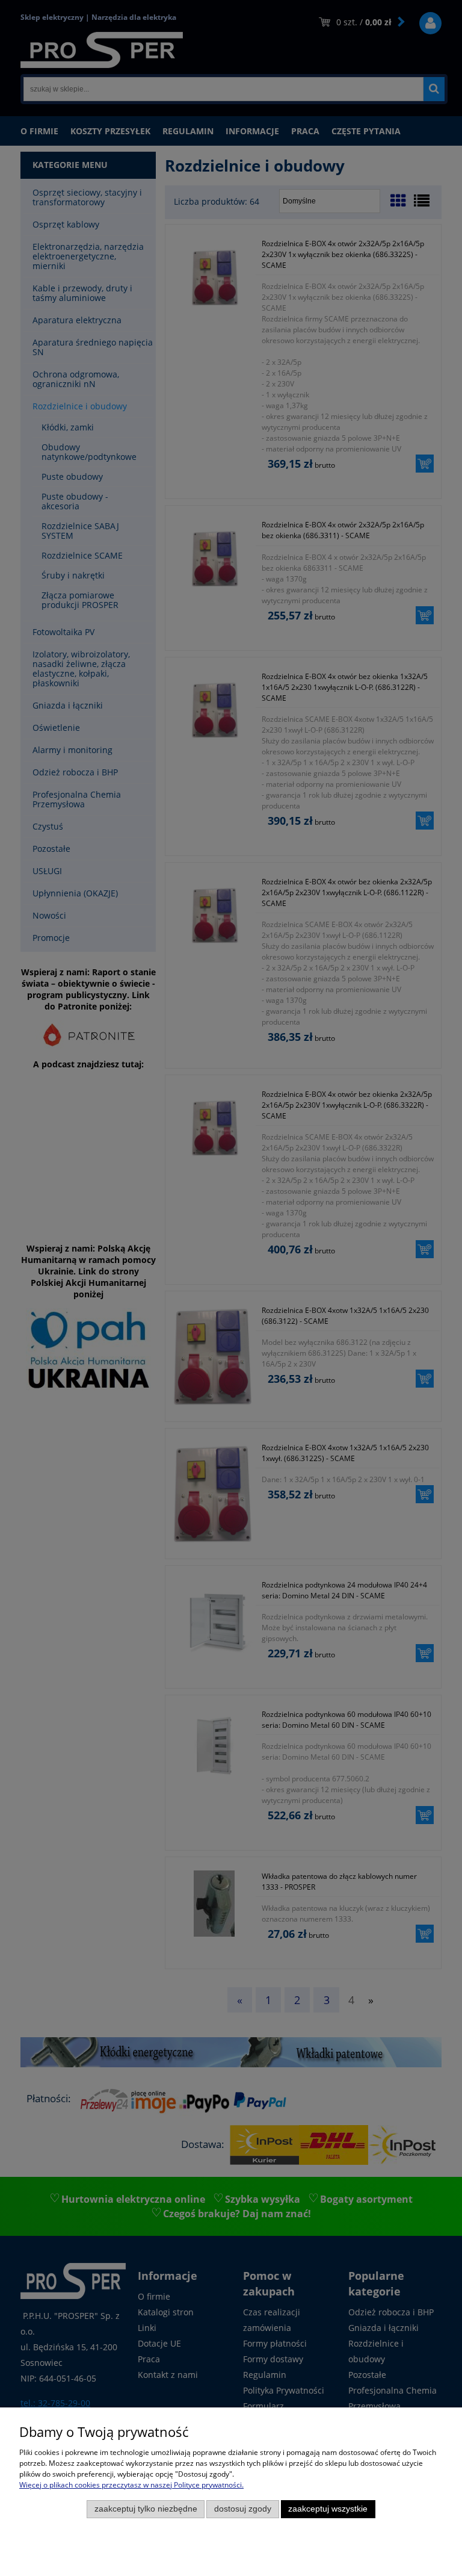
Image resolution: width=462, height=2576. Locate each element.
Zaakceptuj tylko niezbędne (146, 2509)
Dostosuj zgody (243, 2509)
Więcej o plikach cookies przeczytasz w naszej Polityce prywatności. (131, 2485)
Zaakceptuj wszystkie (328, 2509)
